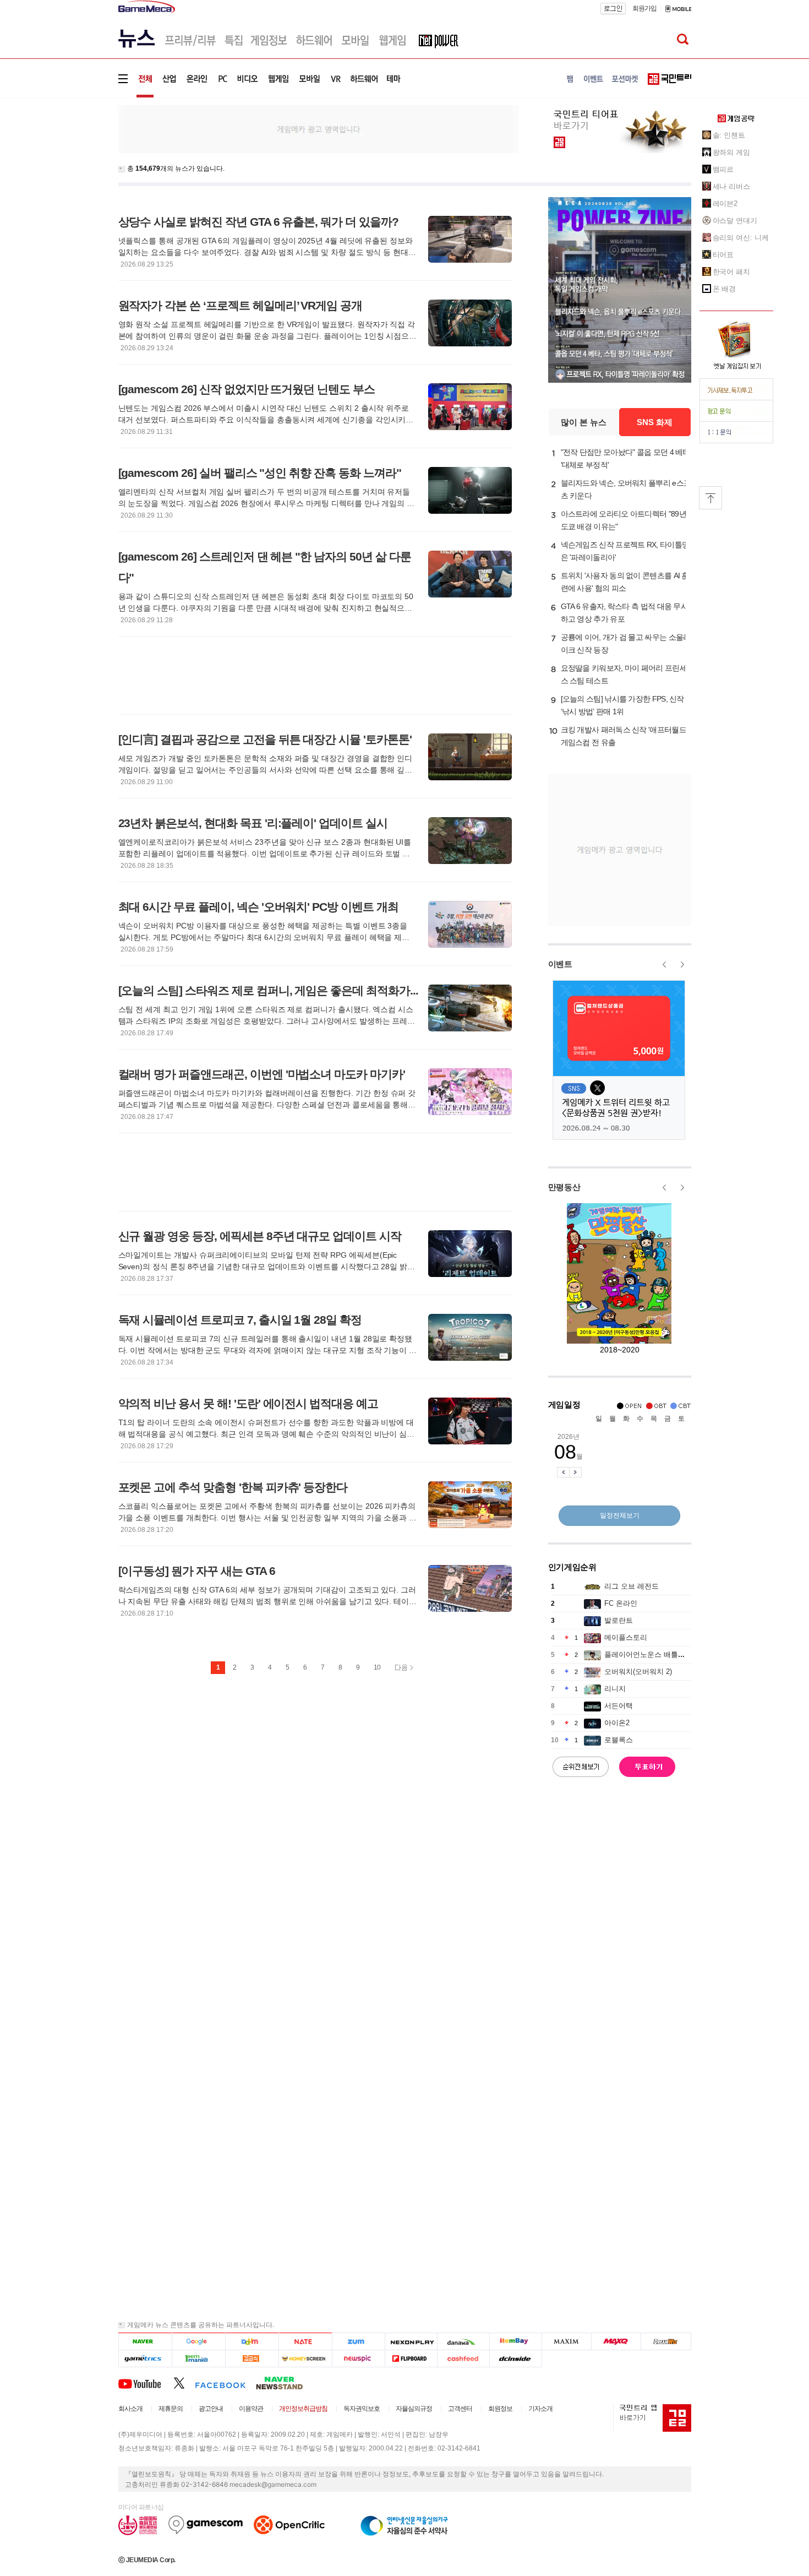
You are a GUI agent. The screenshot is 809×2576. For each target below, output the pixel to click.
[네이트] (306, 2342)
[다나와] (463, 2342)
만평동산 (564, 1187)
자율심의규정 (414, 2409)
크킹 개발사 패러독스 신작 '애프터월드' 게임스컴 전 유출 (624, 736)
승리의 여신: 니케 (741, 238)
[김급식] (252, 2359)
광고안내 (211, 2409)
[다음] (252, 2342)
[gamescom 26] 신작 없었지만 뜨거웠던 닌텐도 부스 (247, 389)
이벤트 (560, 964)
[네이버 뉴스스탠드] (285, 2383)
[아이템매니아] (198, 2359)
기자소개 (540, 2409)
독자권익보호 (362, 2409)
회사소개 (130, 2409)
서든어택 (619, 1706)
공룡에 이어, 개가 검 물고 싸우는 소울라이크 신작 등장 (626, 643)
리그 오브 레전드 (632, 1586)
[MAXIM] (567, 2342)
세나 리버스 (731, 186)
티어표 (723, 255)
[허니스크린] (306, 2359)
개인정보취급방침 (303, 2409)
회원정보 (500, 2409)
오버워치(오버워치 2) (638, 1672)
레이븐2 (725, 203)
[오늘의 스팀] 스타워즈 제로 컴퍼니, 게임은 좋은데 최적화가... (268, 990)
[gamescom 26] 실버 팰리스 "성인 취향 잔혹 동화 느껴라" (260, 473)
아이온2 (617, 1723)
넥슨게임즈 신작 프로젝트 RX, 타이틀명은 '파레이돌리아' (625, 551)
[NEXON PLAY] (411, 2342)
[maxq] (616, 2342)
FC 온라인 (621, 1603)
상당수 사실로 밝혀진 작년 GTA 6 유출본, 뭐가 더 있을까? (258, 222)
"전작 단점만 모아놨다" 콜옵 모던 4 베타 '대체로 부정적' (625, 458)
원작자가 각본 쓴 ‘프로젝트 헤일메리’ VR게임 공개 (240, 305)
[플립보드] (411, 2359)
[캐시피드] (463, 2359)
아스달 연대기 (735, 221)
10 (377, 1667)
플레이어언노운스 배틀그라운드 (655, 1654)
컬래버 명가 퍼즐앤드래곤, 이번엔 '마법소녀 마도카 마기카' (262, 1074)
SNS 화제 (655, 422)
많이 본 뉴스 (584, 422)
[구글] (198, 2342)
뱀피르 (723, 169)
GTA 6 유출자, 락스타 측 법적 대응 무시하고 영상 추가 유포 (625, 613)
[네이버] (145, 2342)
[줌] (359, 2342)
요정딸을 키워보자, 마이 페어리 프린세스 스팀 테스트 (624, 674)
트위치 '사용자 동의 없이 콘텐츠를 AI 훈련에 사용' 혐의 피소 (625, 582)
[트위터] (184, 2383)
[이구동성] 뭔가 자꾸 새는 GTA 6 (197, 1571)
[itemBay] (516, 2342)
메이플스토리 (626, 1637)
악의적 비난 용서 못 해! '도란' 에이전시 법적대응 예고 (248, 1403)
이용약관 (251, 2409)
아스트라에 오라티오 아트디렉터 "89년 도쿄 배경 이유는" (624, 520)
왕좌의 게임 (731, 152)
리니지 (615, 1689)
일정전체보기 (620, 1515)
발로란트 (619, 1620)
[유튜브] (146, 2383)
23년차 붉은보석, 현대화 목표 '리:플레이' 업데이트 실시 (253, 823)
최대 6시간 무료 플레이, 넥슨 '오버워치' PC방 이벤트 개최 (258, 907)
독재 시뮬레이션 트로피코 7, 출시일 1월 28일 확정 (240, 1320)
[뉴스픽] (359, 2359)
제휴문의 (171, 2409)
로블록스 (619, 1740)
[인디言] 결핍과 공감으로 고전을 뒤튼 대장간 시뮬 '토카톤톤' (265, 739)
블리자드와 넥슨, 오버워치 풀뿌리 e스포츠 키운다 (626, 489)
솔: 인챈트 (729, 135)
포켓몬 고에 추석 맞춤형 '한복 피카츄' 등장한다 (233, 1487)
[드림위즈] (666, 2342)
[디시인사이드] (516, 2359)
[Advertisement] (73, 170)
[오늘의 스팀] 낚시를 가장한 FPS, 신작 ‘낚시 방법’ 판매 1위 (622, 705)
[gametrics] (145, 2359)
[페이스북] (225, 2383)
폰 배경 (725, 289)
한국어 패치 (731, 272)
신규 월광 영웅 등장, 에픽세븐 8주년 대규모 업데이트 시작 (260, 1236)
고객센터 (460, 2409)
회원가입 (644, 8)
